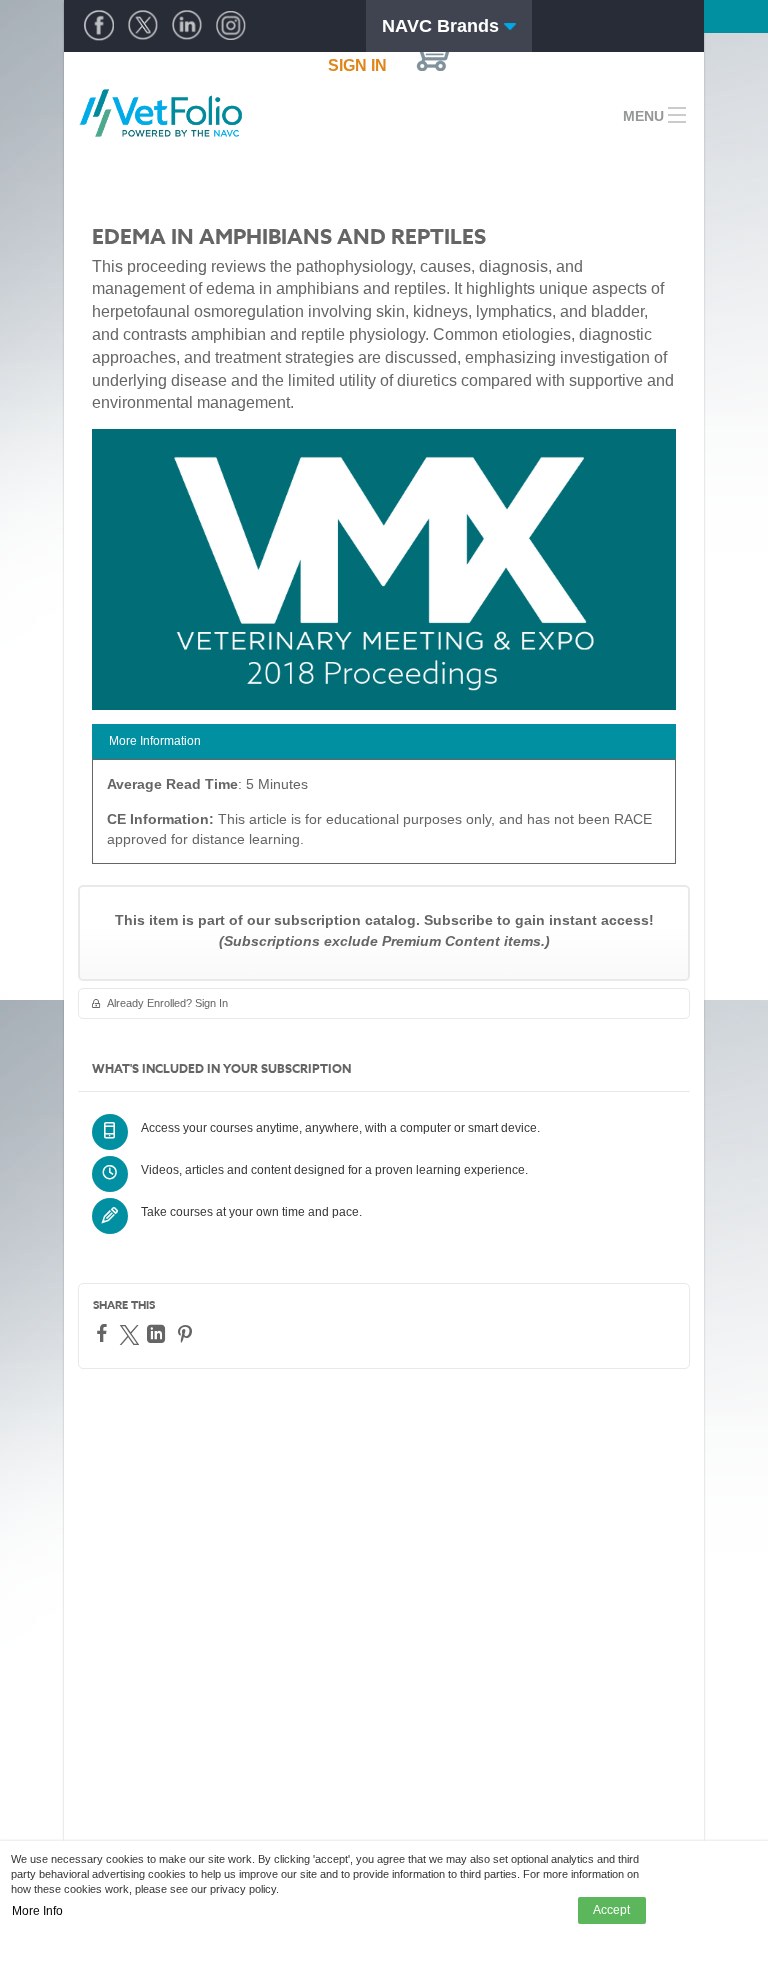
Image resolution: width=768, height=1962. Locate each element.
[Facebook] (104, 1333)
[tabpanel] (384, 818)
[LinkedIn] (158, 1334)
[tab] (384, 741)
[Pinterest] (187, 1334)
